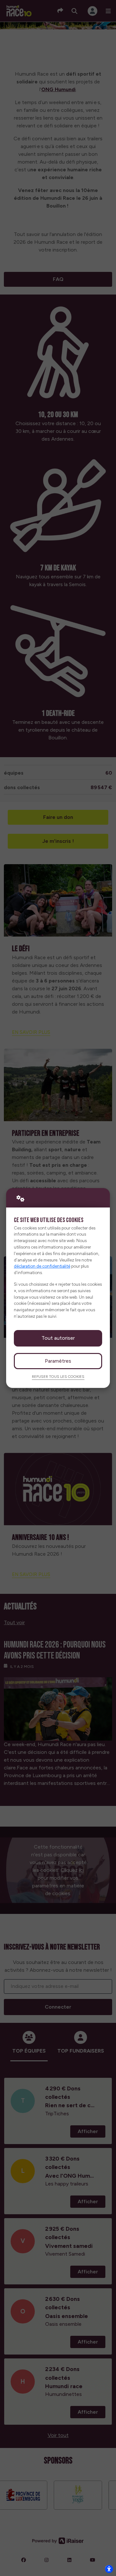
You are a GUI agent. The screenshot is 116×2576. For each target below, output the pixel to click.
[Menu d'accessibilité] (109, 2569)
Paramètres (58, 1361)
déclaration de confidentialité (42, 1266)
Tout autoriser (58, 1338)
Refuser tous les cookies (58, 1377)
